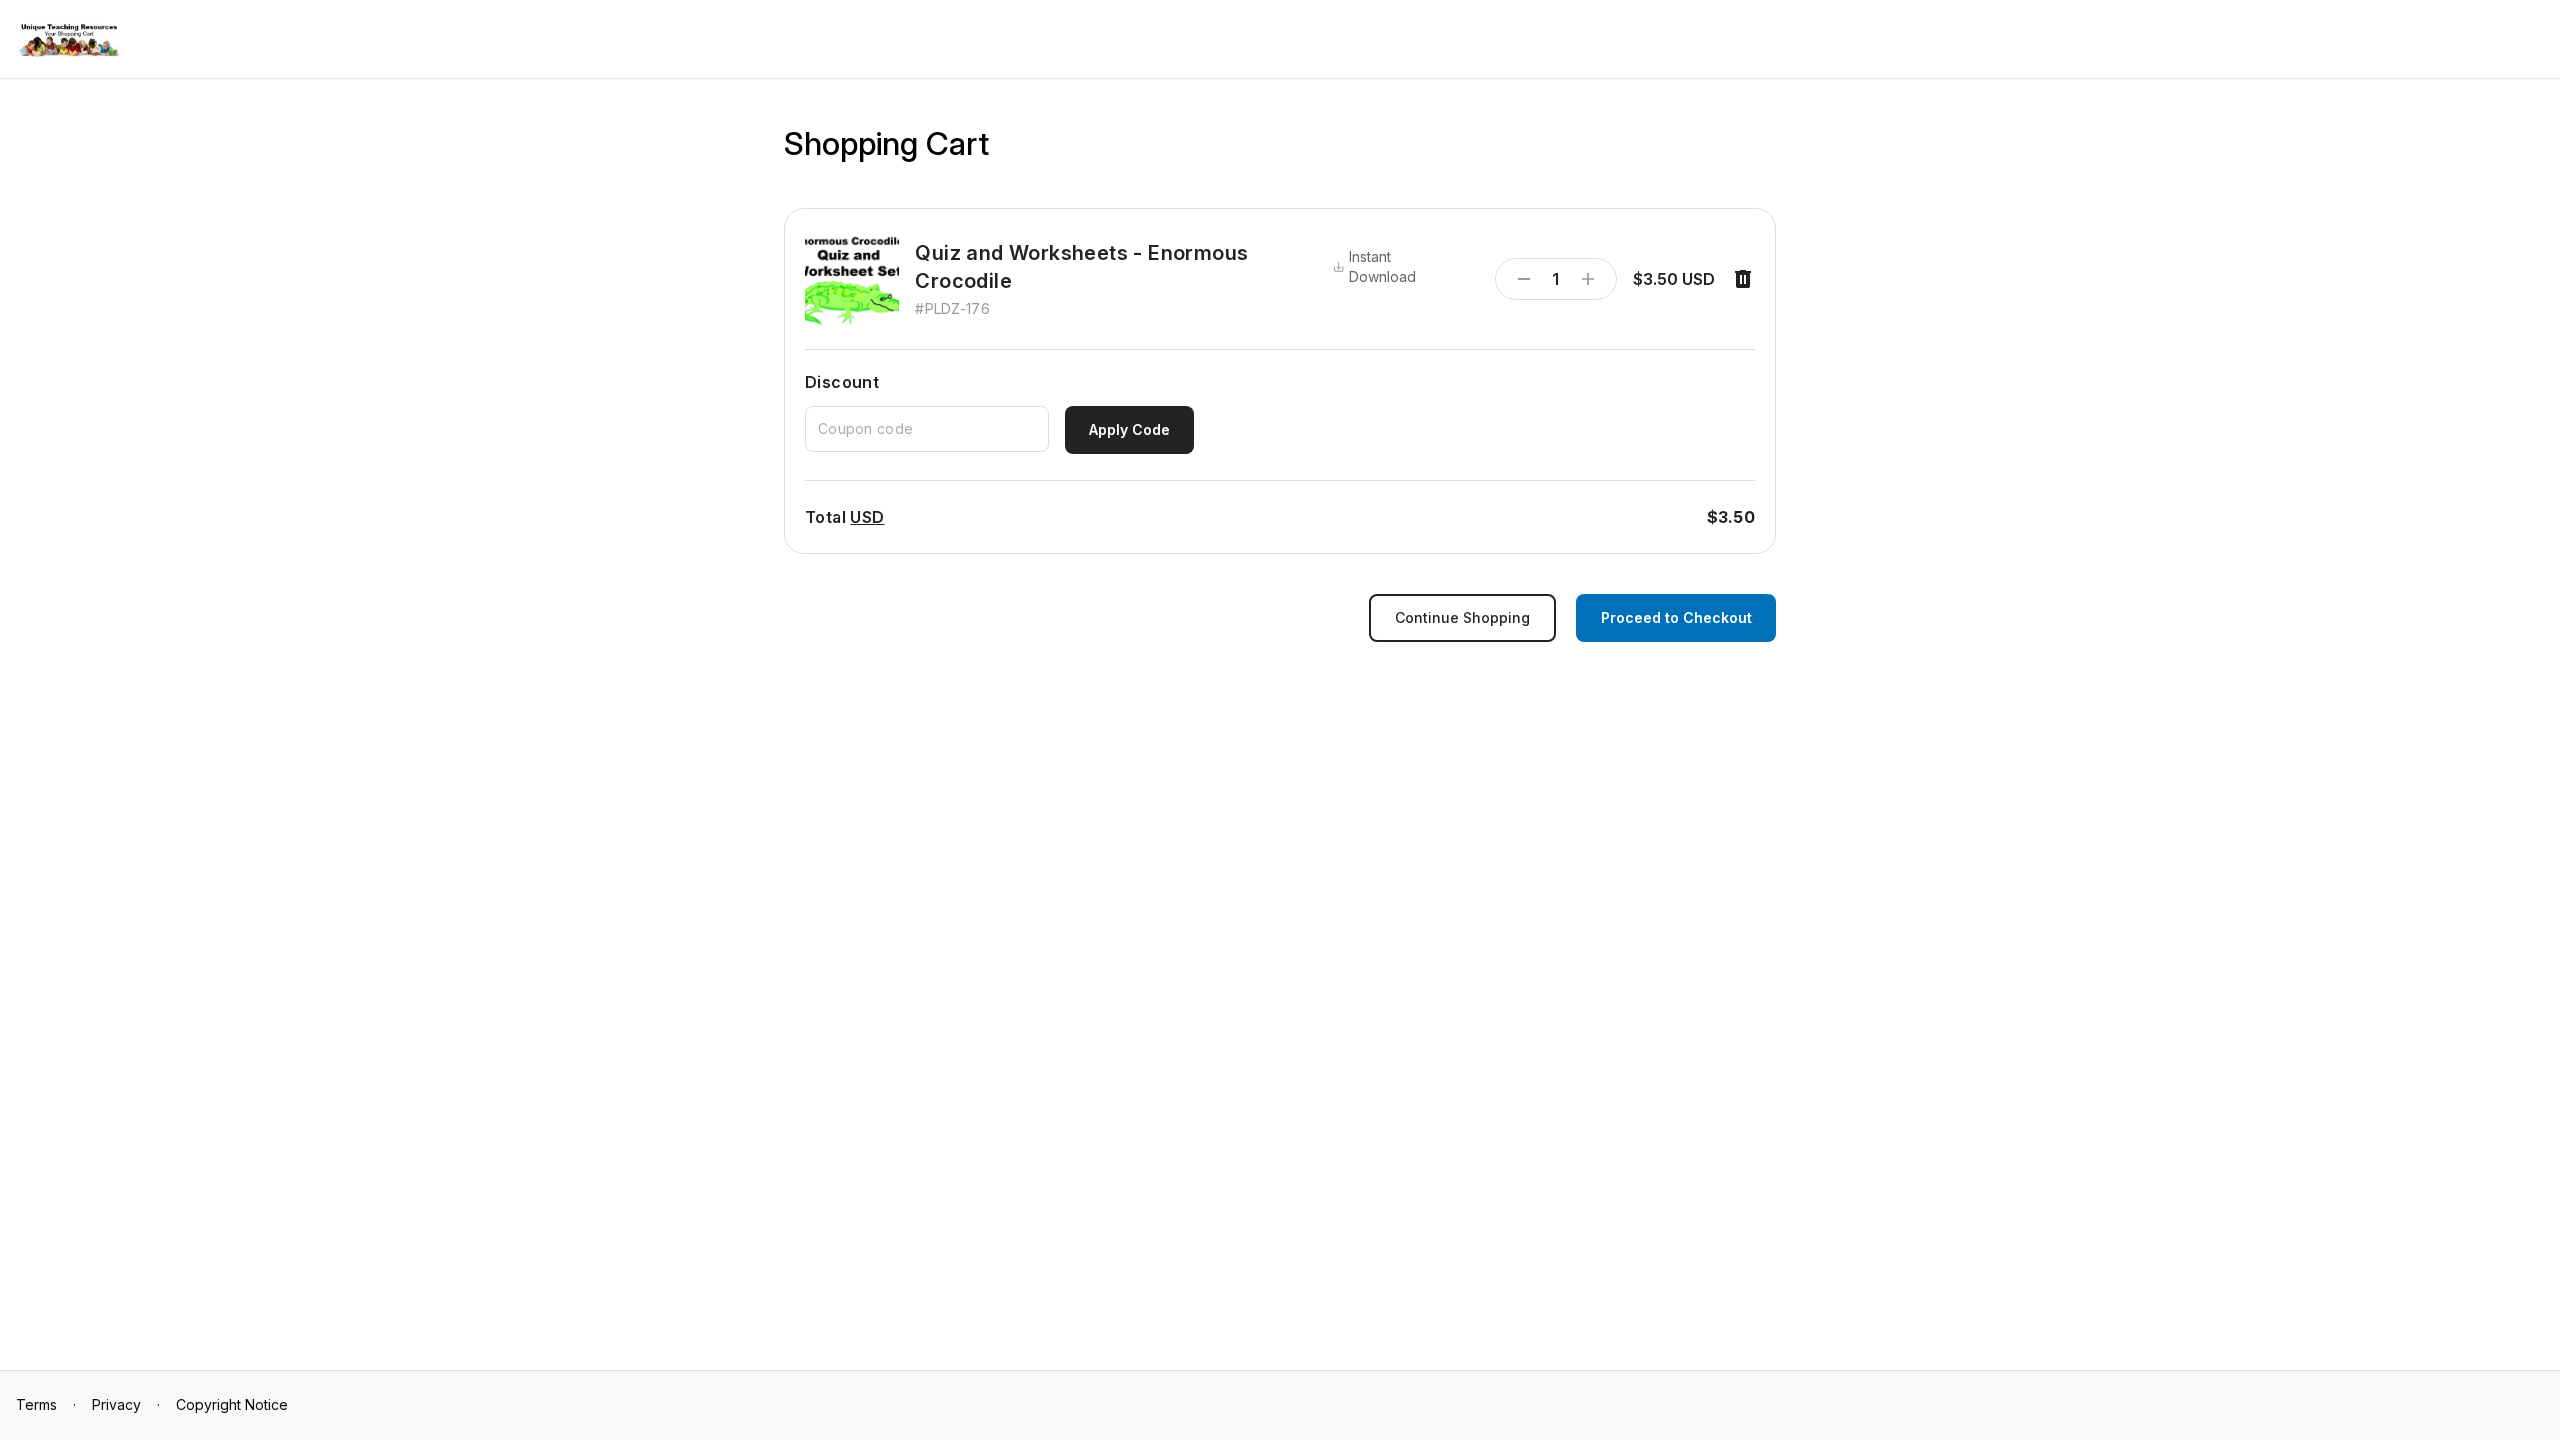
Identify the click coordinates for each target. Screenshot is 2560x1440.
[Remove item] (1743, 279)
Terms (36, 1404)
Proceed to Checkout (1676, 617)
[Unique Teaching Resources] (68, 40)
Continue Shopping (1462, 617)
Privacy (116, 1404)
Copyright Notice (232, 1404)
